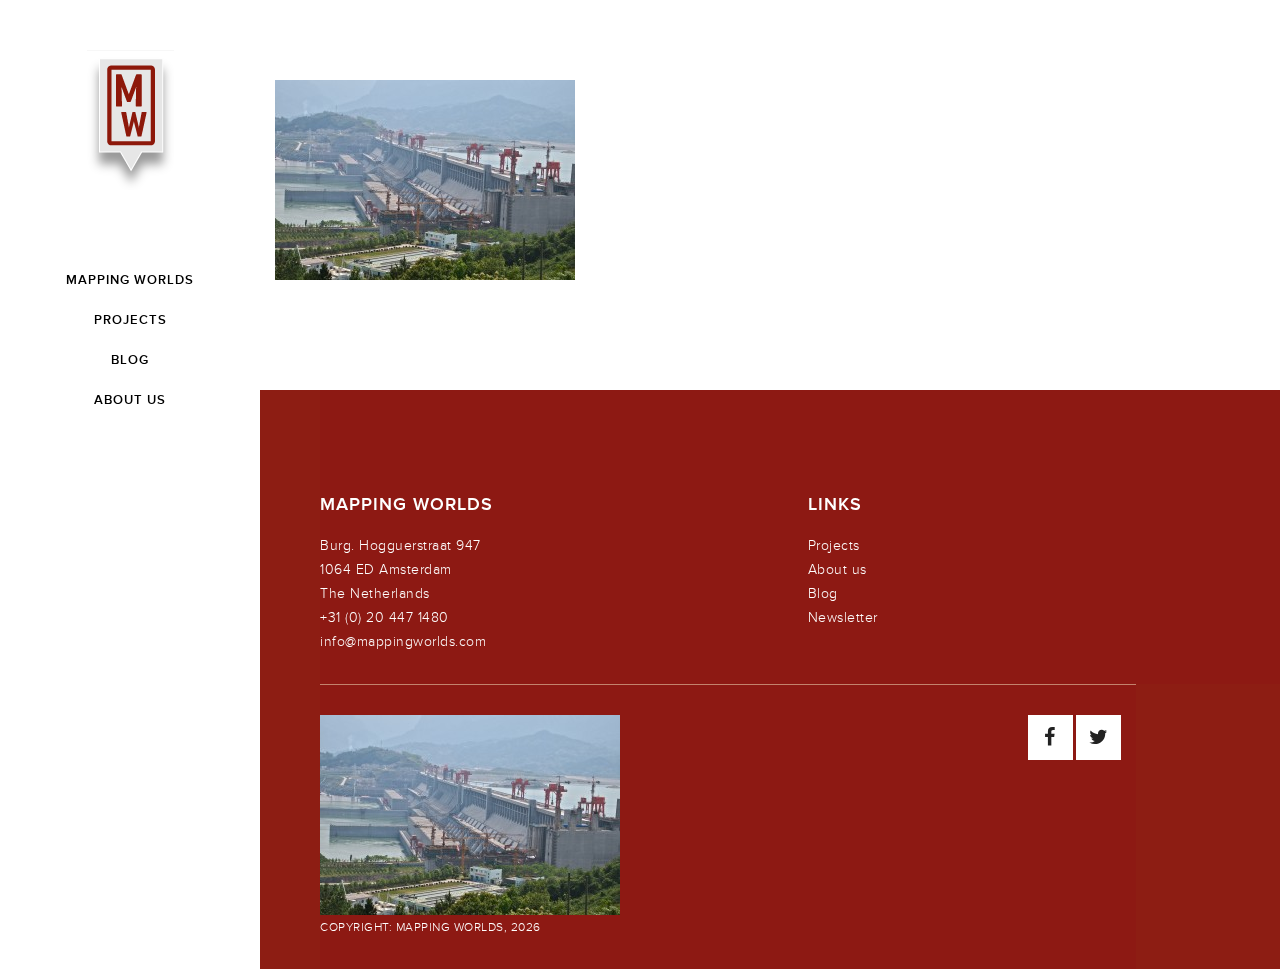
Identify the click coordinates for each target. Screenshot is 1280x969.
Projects (834, 545)
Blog (823, 593)
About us (837, 569)
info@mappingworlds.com (403, 641)
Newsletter (843, 617)
